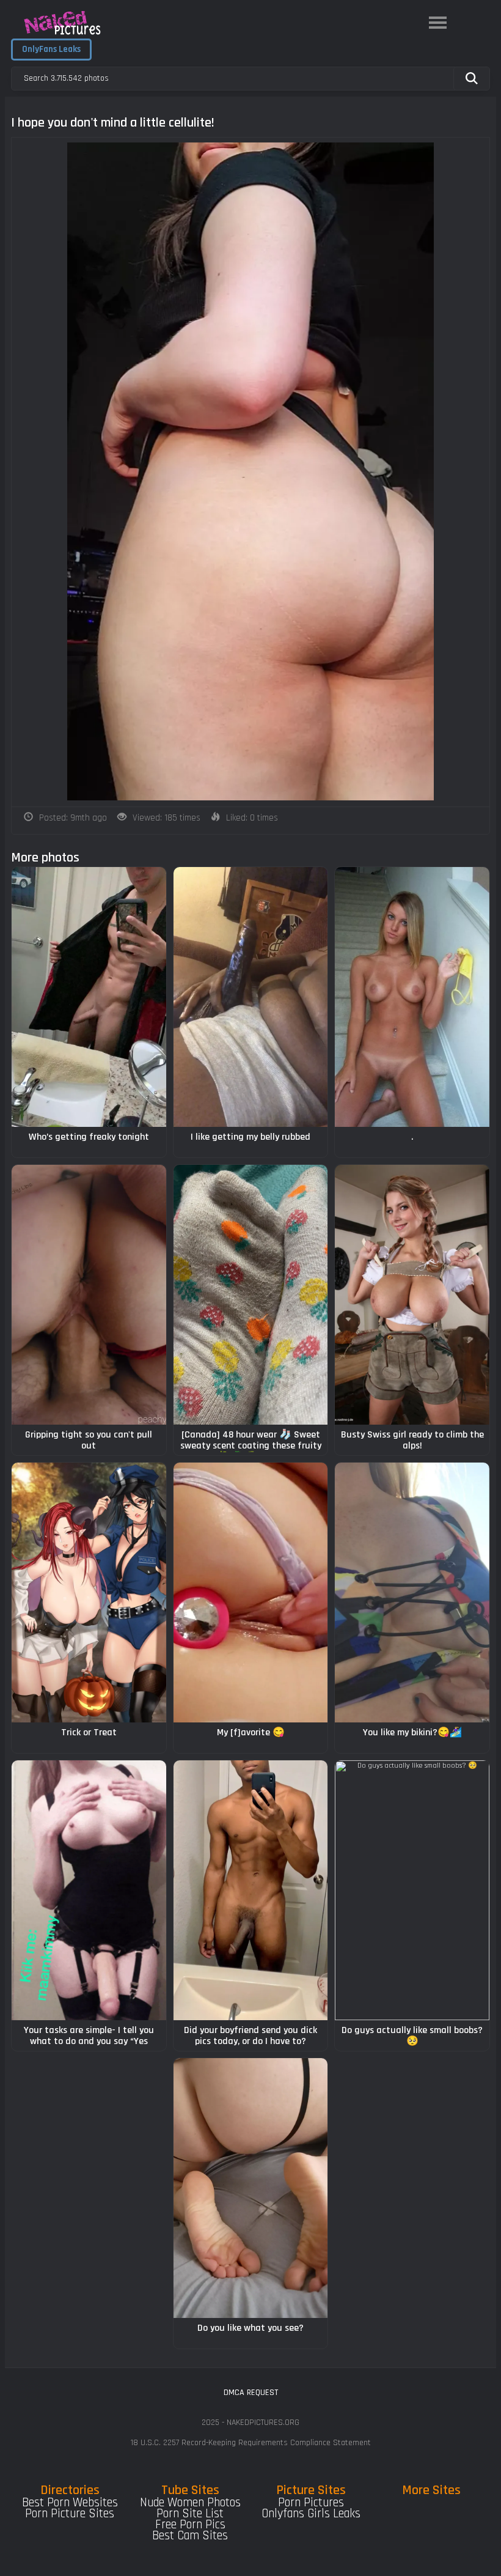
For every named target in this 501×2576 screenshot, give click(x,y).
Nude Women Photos (190, 2503)
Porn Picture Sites (70, 2514)
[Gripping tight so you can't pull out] (89, 1295)
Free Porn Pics (190, 2525)
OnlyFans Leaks (51, 49)
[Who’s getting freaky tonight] (89, 997)
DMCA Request (251, 2393)
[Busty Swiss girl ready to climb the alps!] (412, 1295)
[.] (412, 997)
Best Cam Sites (190, 2536)
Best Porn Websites (70, 2503)
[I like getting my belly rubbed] (251, 997)
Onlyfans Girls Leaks (311, 2514)
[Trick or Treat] (89, 1592)
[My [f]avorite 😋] (251, 1592)
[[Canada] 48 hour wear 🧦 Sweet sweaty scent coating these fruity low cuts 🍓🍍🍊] (251, 1295)
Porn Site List (190, 2514)
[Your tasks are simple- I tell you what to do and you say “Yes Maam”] (89, 1890)
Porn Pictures (311, 2503)
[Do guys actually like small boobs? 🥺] (412, 1890)
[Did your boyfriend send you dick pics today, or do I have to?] (251, 1890)
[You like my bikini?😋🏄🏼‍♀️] (412, 1592)
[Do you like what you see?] (251, 2188)
